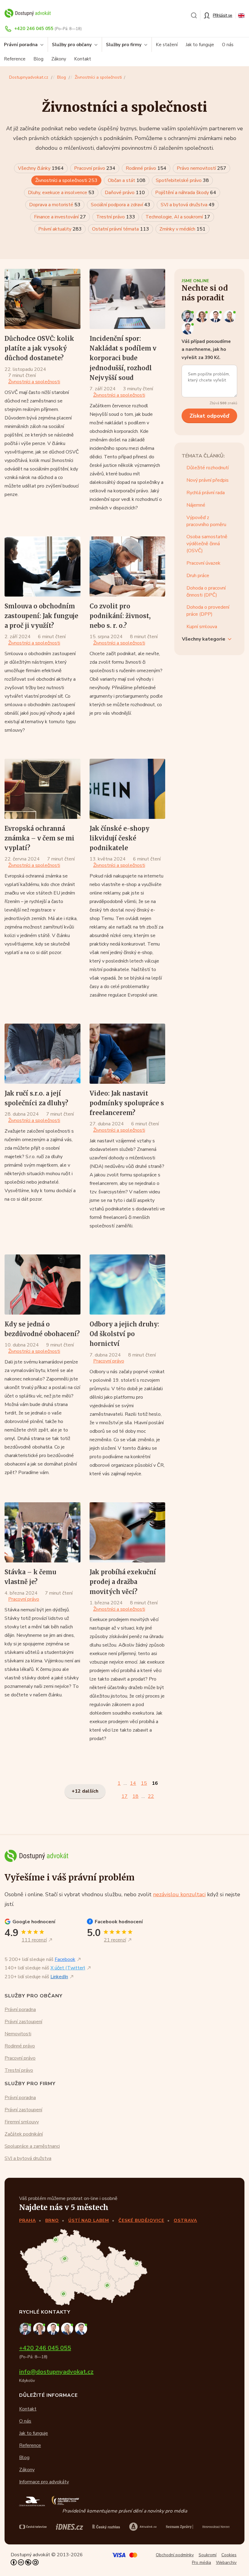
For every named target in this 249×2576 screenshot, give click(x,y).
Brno (52, 2220)
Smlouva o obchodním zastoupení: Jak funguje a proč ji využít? (41, 616)
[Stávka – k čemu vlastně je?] (43, 1532)
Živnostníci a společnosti (98, 77)
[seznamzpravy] (180, 2527)
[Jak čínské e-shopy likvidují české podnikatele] (128, 789)
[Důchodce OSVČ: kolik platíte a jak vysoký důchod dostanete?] (43, 299)
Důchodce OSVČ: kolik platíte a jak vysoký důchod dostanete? (39, 348)
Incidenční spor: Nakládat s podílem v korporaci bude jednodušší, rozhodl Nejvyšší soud (123, 358)
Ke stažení (167, 45)
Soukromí (208, 2555)
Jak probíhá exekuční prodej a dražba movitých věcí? (123, 1582)
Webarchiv (226, 2562)
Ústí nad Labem (89, 2220)
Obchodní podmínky (175, 2555)
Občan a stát (127, 180)
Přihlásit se (223, 15)
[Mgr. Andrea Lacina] (230, 316)
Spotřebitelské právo (182, 180)
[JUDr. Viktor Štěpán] (188, 328)
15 (144, 1783)
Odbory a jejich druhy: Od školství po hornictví (124, 1334)
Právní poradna (20, 2010)
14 (133, 1783)
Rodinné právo (146, 168)
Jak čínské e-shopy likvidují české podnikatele (119, 838)
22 (151, 1796)
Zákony (59, 59)
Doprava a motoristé (55, 205)
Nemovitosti (18, 2034)
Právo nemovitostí (201, 168)
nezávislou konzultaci (179, 1894)
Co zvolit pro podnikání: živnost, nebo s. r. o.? (120, 616)
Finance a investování (60, 217)
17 (124, 1796)
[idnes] (70, 2527)
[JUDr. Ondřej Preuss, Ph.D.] (189, 316)
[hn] (216, 2527)
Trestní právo (116, 217)
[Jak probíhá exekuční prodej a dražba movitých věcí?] (128, 1532)
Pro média (201, 2562)
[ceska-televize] (33, 2527)
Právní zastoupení (23, 2022)
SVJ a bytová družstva (188, 205)
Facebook (65, 1959)
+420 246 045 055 (34, 29)
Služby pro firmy (124, 45)
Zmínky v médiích (182, 229)
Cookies (229, 2555)
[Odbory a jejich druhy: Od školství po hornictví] (128, 1285)
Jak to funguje (200, 45)
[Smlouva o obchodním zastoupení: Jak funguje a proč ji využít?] (43, 566)
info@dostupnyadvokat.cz (56, 2372)
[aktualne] (143, 2527)
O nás (228, 45)
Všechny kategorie (204, 639)
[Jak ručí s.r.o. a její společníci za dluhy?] (43, 1054)
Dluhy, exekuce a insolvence (61, 193)
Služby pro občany (72, 45)
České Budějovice (141, 2220)
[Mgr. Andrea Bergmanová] (203, 316)
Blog (38, 59)
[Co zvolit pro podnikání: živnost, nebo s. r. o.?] (128, 566)
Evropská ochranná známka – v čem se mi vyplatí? (39, 838)
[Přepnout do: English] (241, 15)
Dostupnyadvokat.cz (29, 77)
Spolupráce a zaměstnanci (32, 2146)
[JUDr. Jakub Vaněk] (217, 316)
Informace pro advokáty (44, 2482)
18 (135, 1796)
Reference (15, 59)
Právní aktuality (60, 229)
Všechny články (41, 168)
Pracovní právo (95, 168)
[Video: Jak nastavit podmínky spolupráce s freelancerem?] (128, 1054)
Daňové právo (125, 193)
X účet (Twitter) (68, 1968)
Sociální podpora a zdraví (121, 205)
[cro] (106, 2527)
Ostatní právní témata (121, 229)
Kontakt (83, 59)
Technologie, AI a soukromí (178, 217)
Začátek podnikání (24, 2134)
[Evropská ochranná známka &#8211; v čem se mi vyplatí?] (43, 789)
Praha (27, 2220)
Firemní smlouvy (22, 2122)
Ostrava (185, 2220)
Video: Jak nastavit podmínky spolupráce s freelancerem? (127, 1103)
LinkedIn (59, 1977)
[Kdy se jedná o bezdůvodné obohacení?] (43, 1285)
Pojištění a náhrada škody (186, 193)
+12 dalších (85, 1791)
